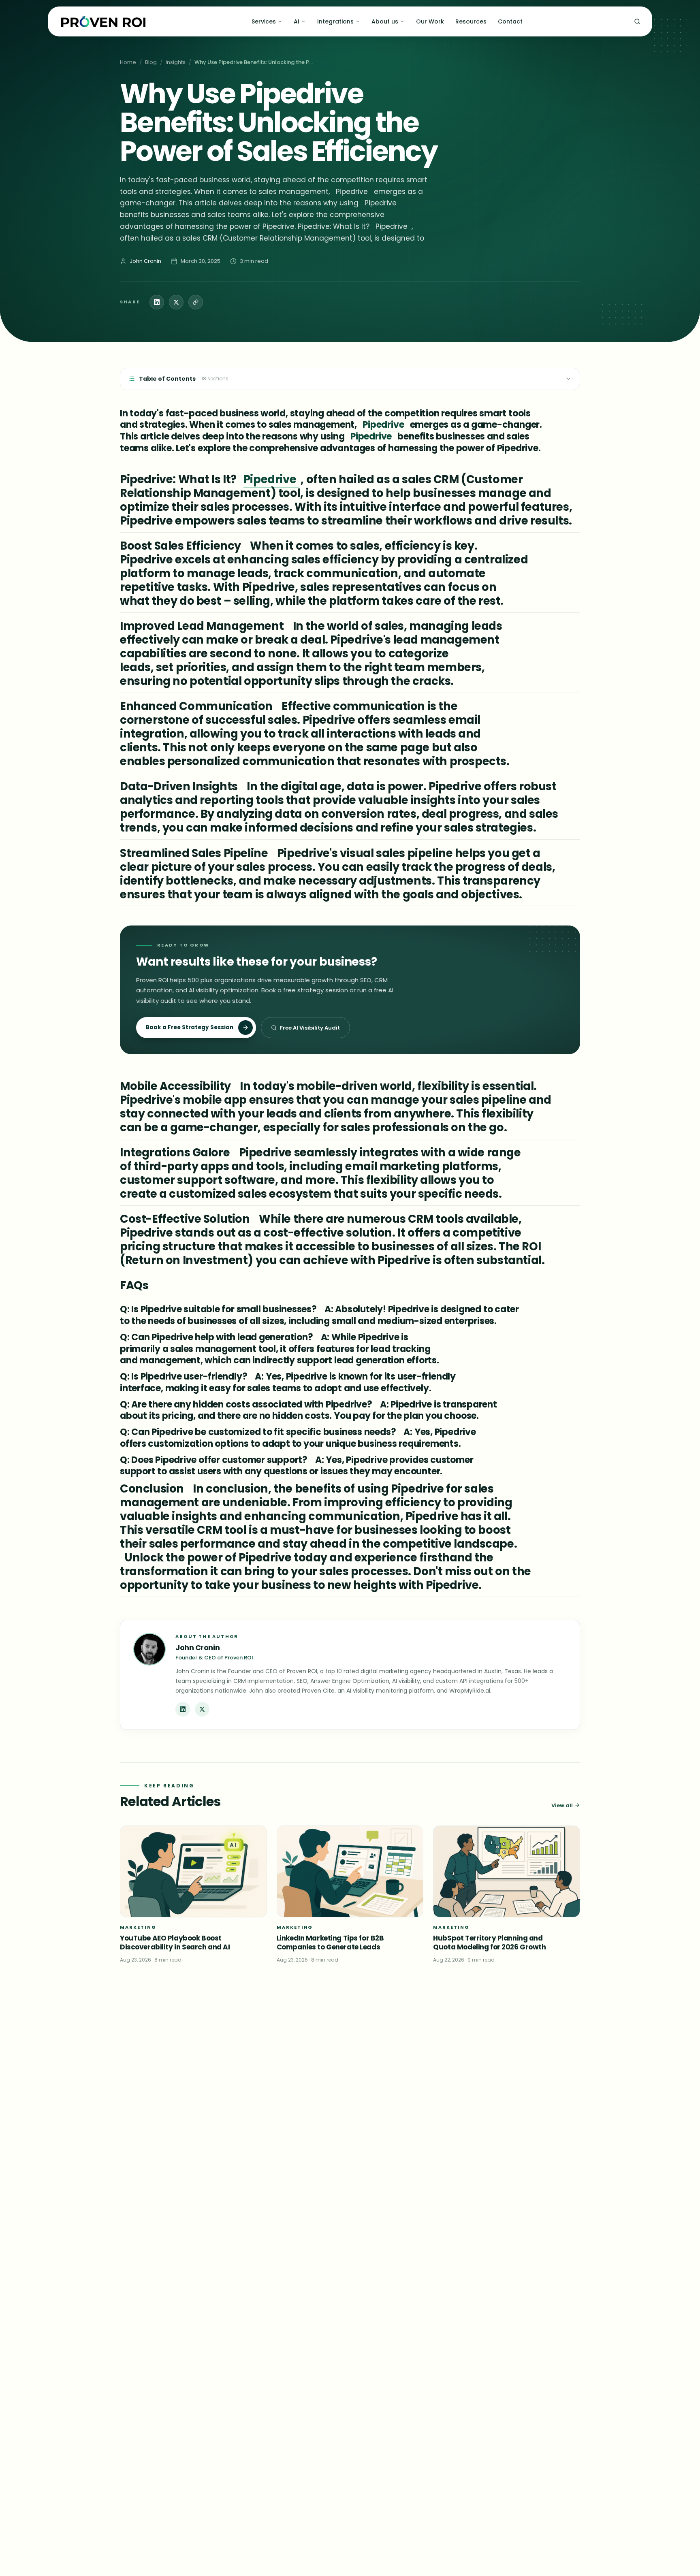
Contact (510, 21)
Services (264, 21)
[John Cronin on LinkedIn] (183, 1709)
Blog (151, 62)
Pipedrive (384, 425)
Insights (176, 62)
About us (385, 21)
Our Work (430, 21)
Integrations (335, 21)
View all (562, 1805)
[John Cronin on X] (202, 1709)
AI (297, 21)
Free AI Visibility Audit (310, 1028)
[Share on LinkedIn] (157, 302)
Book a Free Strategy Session (190, 1027)
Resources (471, 21)
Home (128, 62)
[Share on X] (176, 302)
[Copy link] (196, 302)
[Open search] (637, 21)
